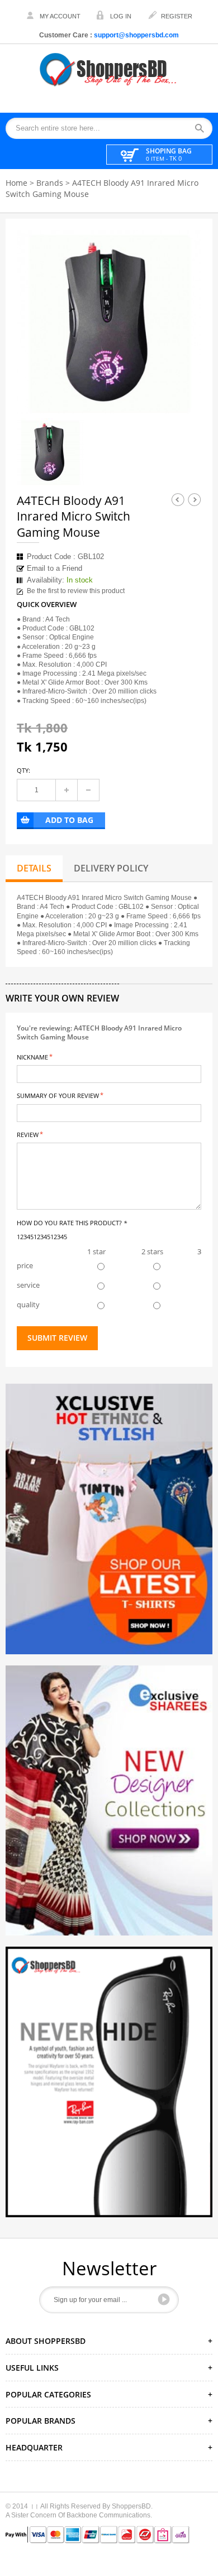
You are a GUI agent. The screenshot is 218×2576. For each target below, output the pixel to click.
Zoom (183, 396)
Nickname (32, 1056)
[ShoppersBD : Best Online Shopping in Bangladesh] (109, 69)
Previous (178, 499)
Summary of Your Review (58, 1095)
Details (34, 868)
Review (28, 1134)
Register (177, 16)
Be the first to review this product (76, 591)
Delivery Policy (111, 868)
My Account (60, 16)
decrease (88, 790)
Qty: (23, 770)
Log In (121, 16)
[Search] (203, 129)
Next (195, 499)
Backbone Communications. (109, 2515)
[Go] (164, 2299)
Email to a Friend (54, 568)
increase (67, 790)
